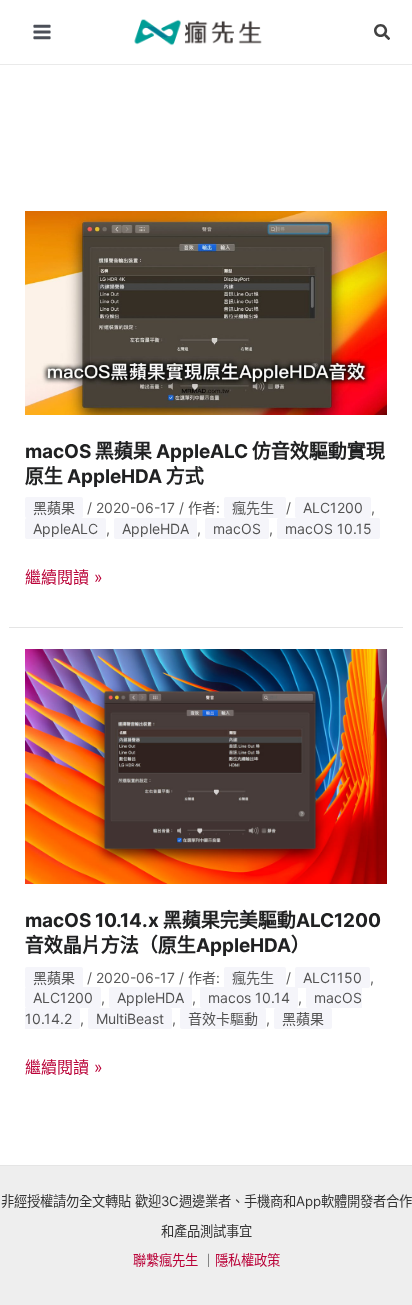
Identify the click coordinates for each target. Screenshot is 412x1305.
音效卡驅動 (223, 1018)
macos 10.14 (249, 997)
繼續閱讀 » (64, 578)
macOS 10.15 (328, 528)
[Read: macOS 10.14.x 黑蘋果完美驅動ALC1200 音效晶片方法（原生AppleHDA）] (206, 765)
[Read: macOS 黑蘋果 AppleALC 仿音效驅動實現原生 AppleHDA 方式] (206, 311)
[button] (383, 32)
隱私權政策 (247, 1260)
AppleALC (65, 528)
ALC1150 (332, 977)
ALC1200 (333, 507)
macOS (237, 528)
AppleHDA (155, 528)
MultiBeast (130, 1018)
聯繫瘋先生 (165, 1260)
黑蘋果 (54, 507)
